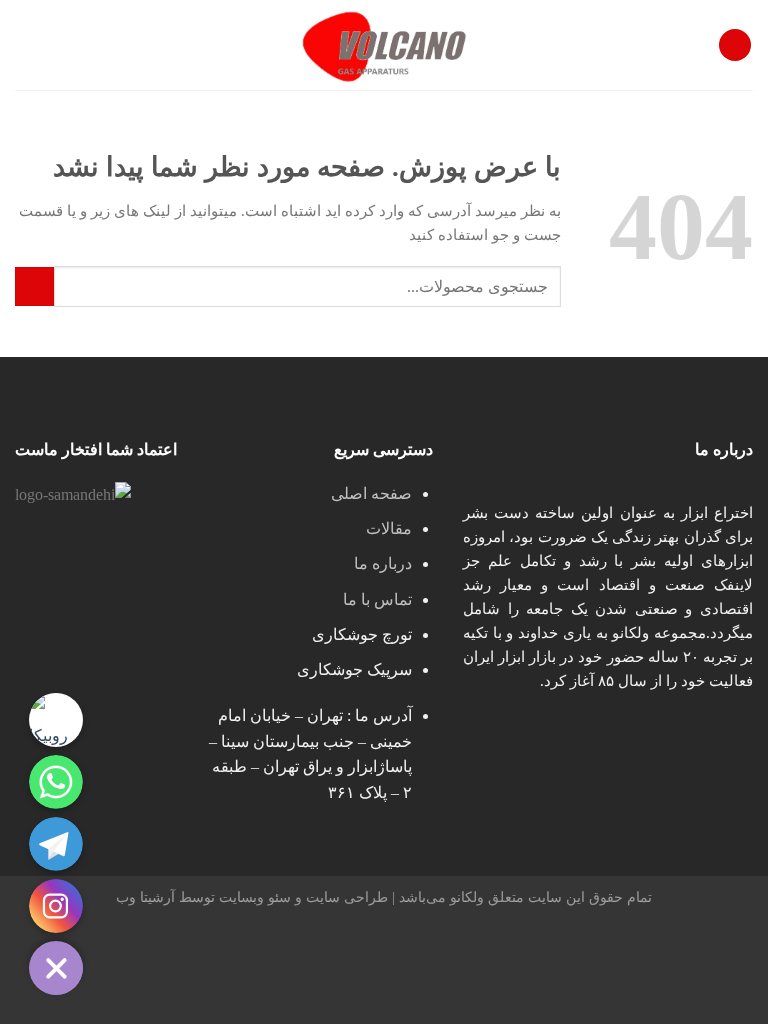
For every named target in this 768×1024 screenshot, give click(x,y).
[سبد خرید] (25, 45)
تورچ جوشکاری (362, 634)
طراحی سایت (347, 897)
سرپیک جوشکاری (354, 669)
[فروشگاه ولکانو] (384, 45)
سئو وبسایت (255, 897)
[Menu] (735, 45)
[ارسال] (34, 286)
